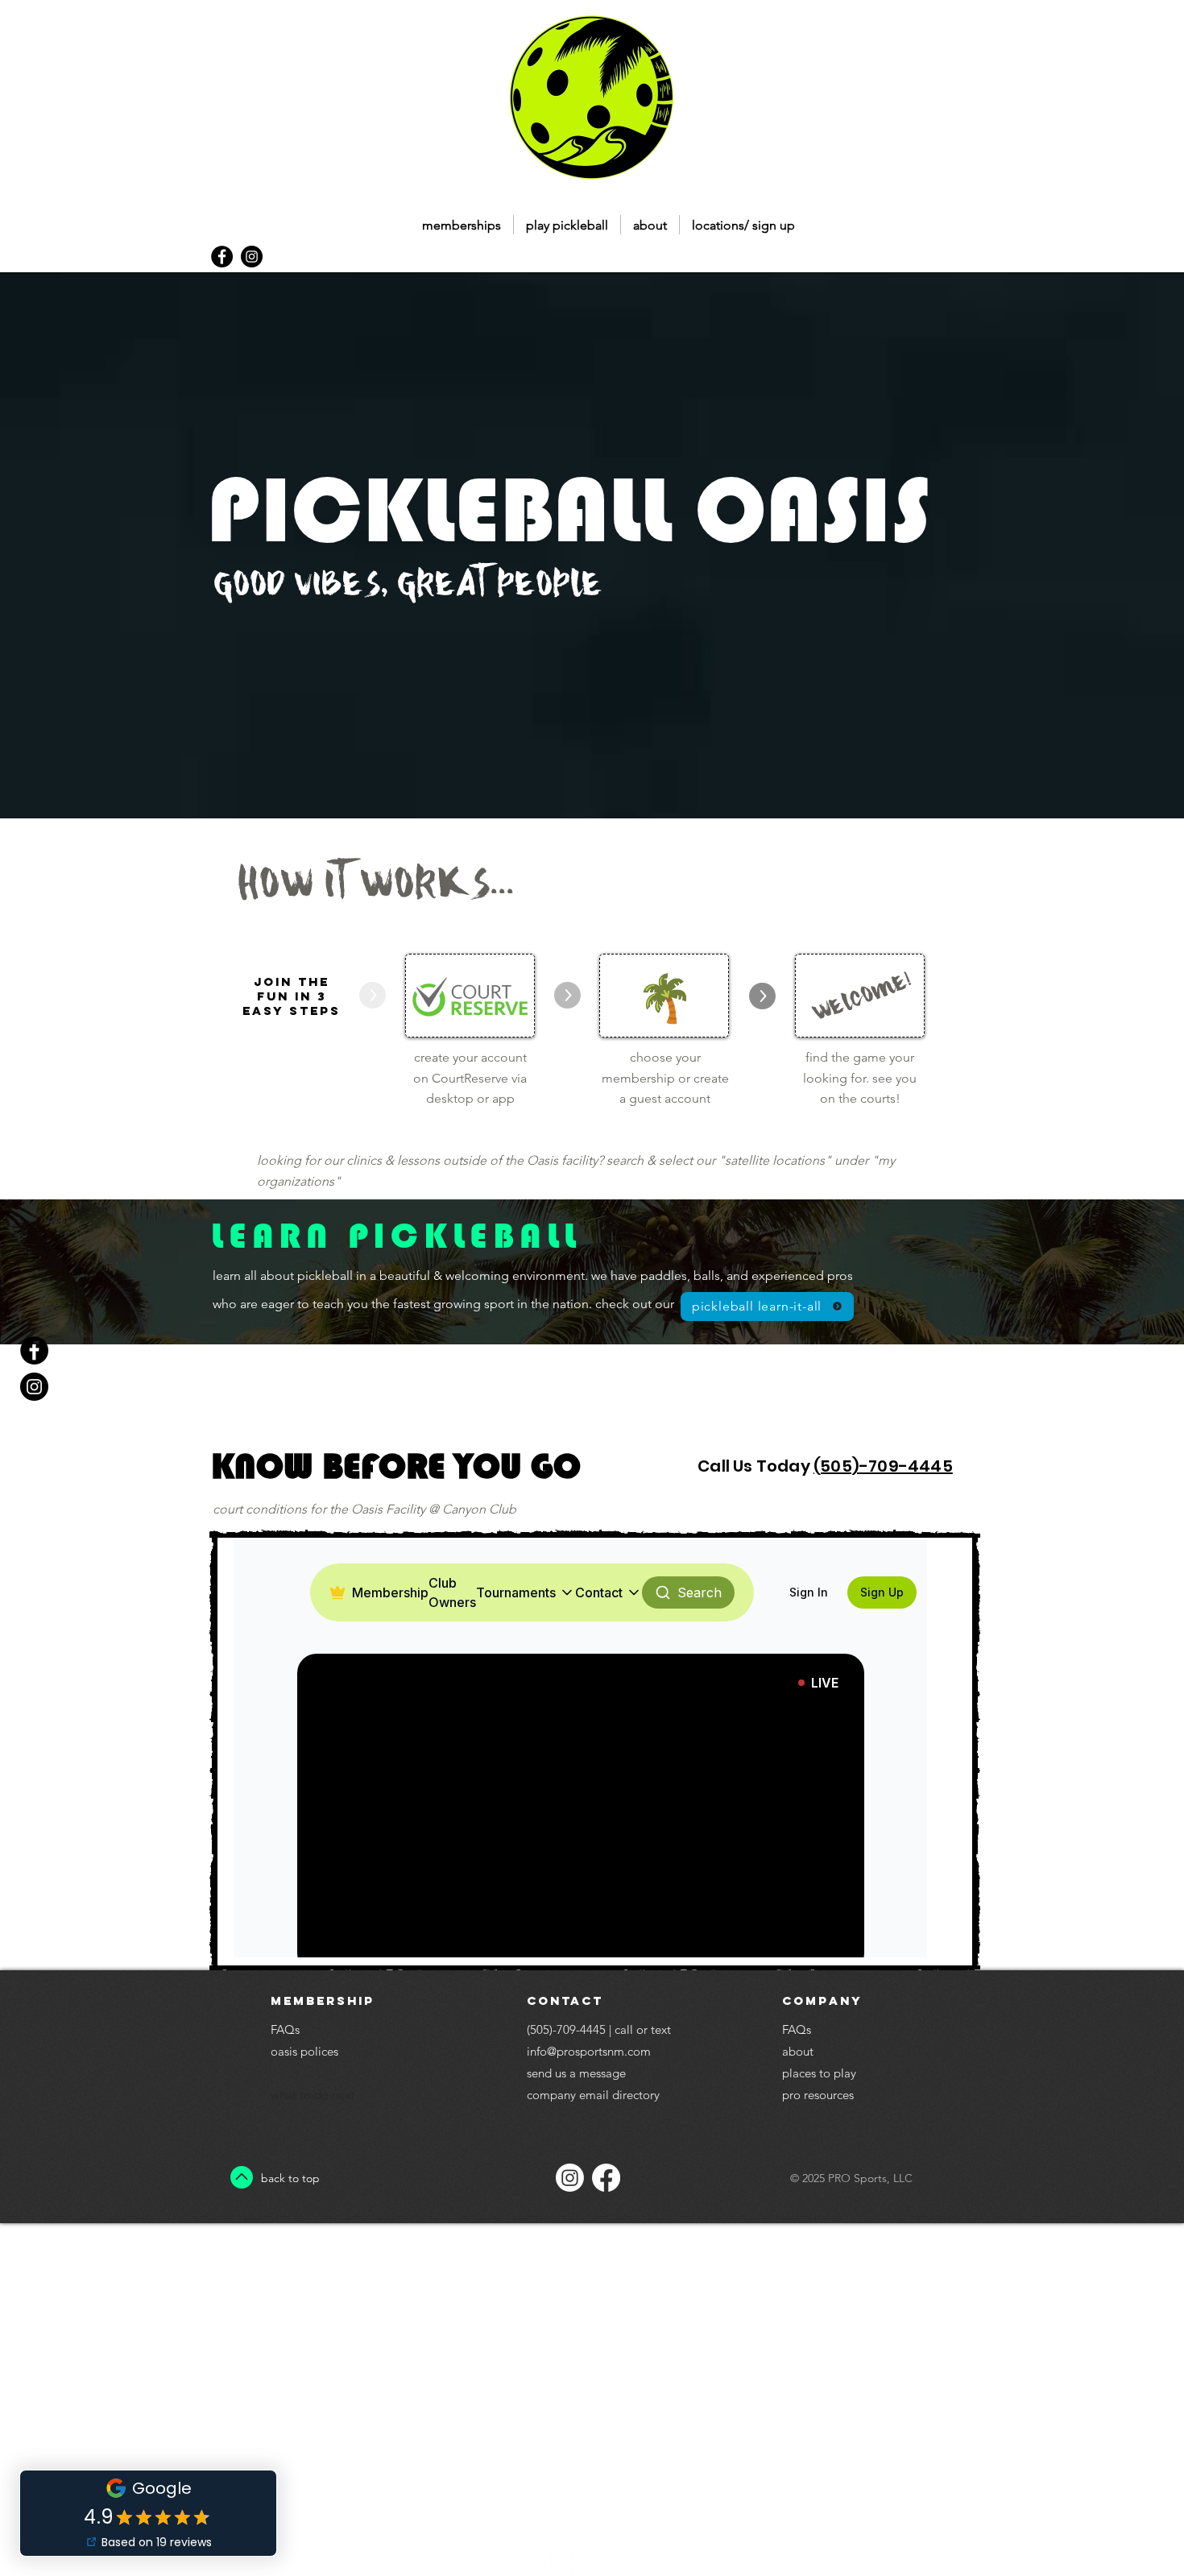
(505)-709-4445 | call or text (599, 2029)
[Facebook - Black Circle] (222, 257)
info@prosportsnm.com (589, 2051)
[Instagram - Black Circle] (252, 257)
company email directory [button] (593, 2095)
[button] (567, 225)
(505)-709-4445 (883, 1466)
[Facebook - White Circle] (552, 2564)
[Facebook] (606, 2178)
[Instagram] (570, 2178)
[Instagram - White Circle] (582, 2564)
